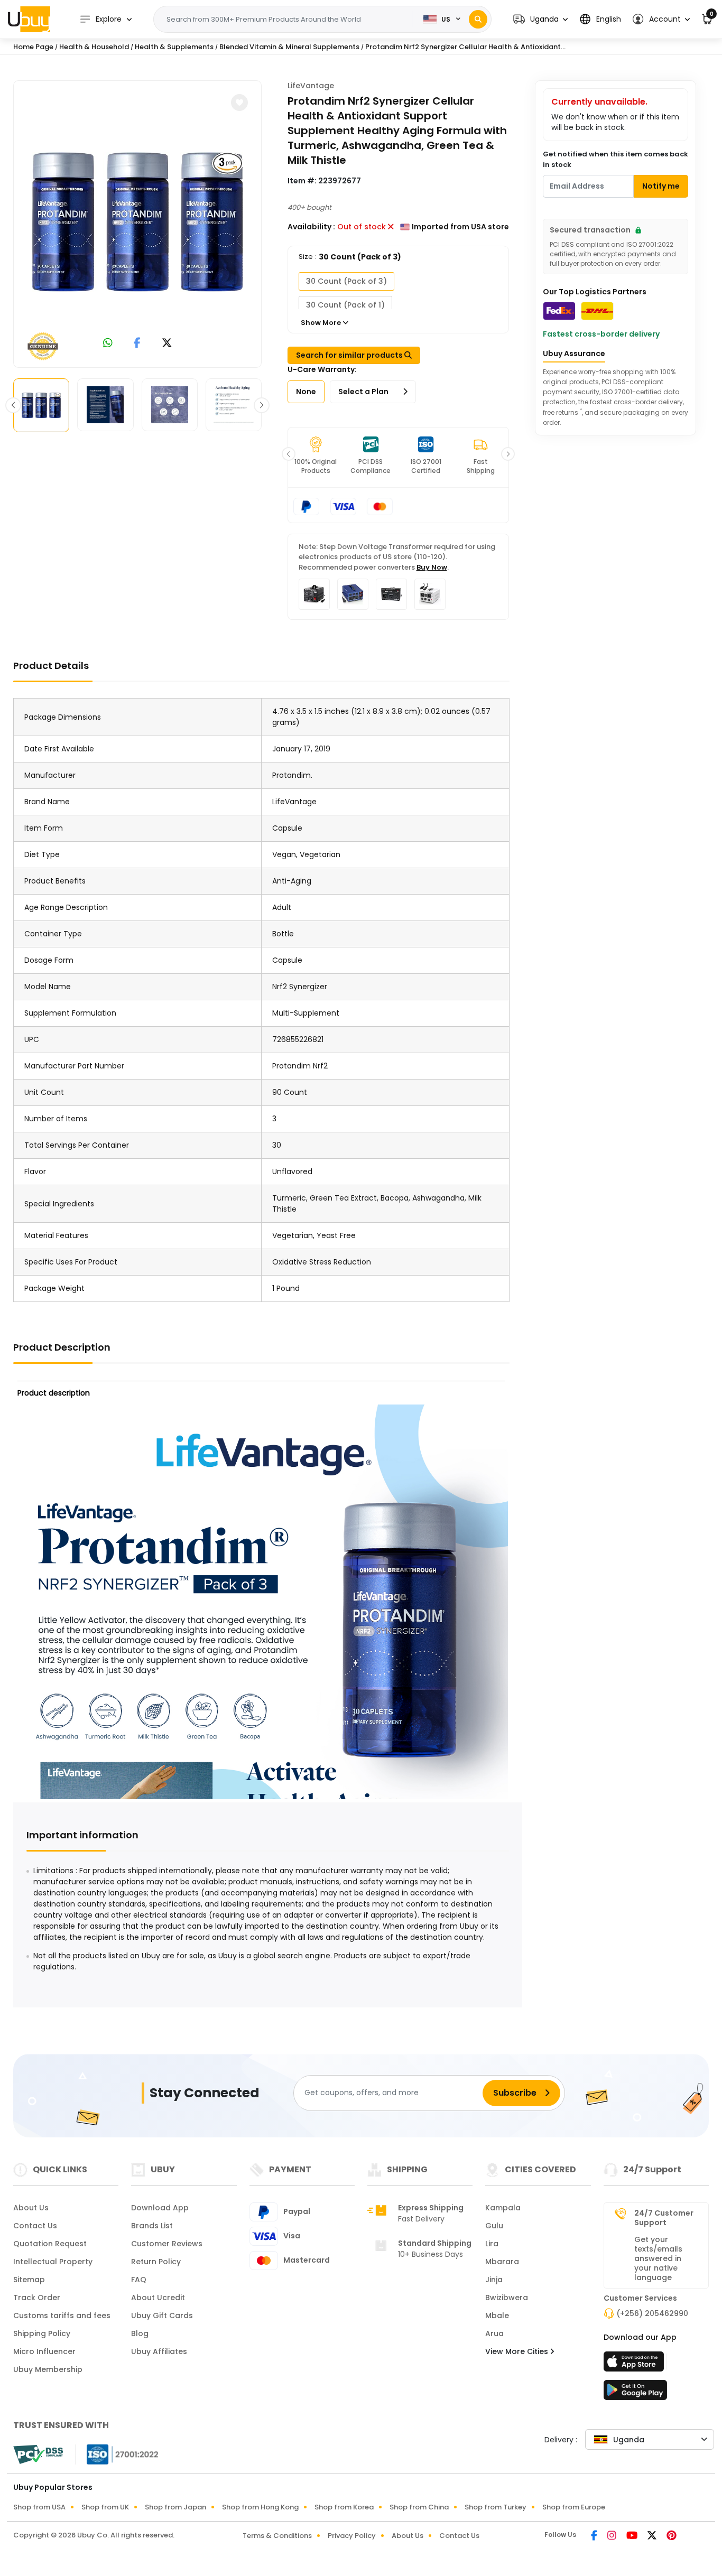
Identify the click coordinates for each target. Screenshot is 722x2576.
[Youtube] (633, 2536)
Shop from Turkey (496, 2507)
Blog (140, 2333)
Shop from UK (105, 2507)
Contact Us (35, 2226)
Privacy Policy (352, 2536)
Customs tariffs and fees (62, 2315)
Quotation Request (50, 2244)
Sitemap (29, 2280)
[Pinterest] (672, 2536)
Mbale (497, 2315)
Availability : (311, 227)
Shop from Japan (175, 2507)
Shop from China (419, 2507)
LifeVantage (311, 86)
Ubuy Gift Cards (162, 2315)
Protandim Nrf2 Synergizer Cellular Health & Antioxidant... (465, 47)
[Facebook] (595, 2536)
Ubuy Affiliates (159, 2351)
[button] (540, 19)
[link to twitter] (167, 344)
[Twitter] (653, 2536)
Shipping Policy (42, 2333)
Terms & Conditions (277, 2536)
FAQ (139, 2280)
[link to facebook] (137, 344)
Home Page (33, 47)
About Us (31, 2208)
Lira (492, 2244)
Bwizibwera (507, 2298)
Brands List (152, 2226)
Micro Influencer (44, 2351)
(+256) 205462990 (652, 2313)
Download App (160, 2208)
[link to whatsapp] (108, 344)
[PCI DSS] (38, 2454)
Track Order (37, 2298)
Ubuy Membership (48, 2369)
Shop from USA (39, 2507)
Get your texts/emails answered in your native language (658, 2258)
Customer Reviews (167, 2244)
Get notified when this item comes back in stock (615, 159)
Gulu (494, 2226)
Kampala (503, 2208)
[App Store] (635, 2365)
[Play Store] (635, 2393)
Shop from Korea (344, 2507)
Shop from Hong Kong (260, 2507)
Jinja (494, 2280)
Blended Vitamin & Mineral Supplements (289, 47)
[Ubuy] (29, 19)
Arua (494, 2333)
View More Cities (518, 2351)
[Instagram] (613, 2536)
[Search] (478, 19)
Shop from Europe (574, 2507)
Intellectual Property (53, 2262)
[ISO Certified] (117, 2454)
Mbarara (502, 2262)
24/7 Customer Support (664, 2218)
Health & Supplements (174, 47)
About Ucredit (158, 2298)
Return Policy (156, 2262)
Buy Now (432, 567)
